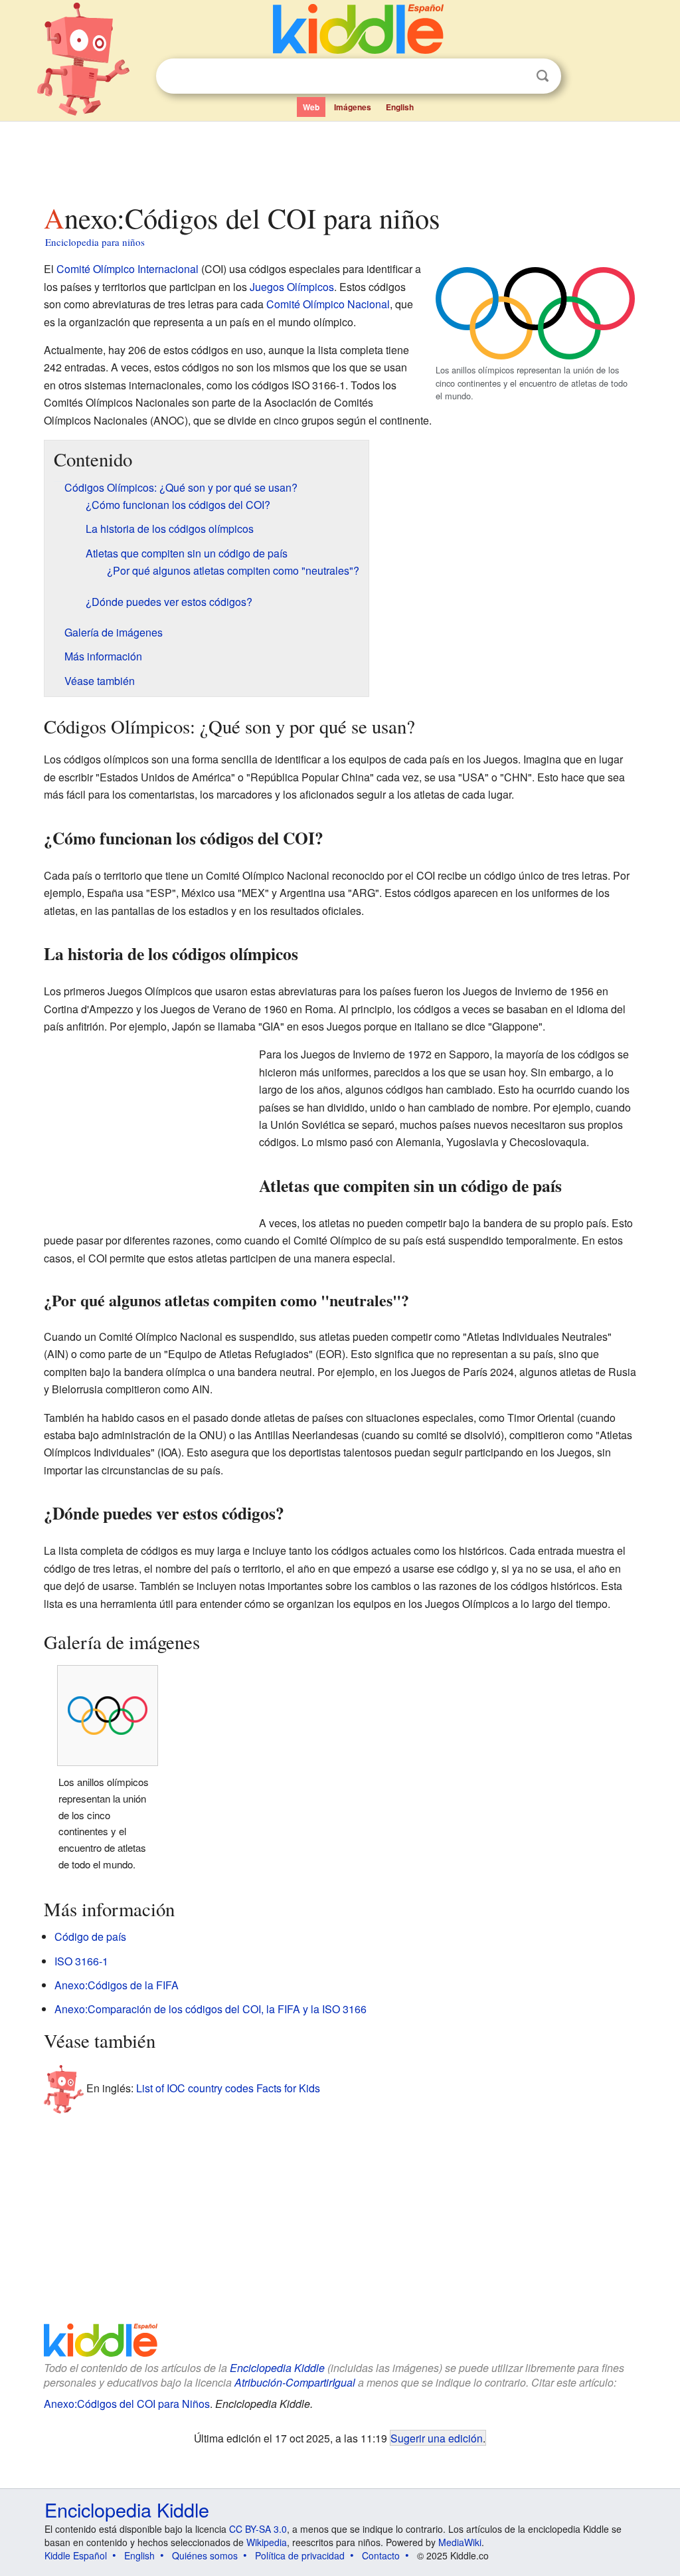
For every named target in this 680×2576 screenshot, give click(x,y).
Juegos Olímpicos (292, 287)
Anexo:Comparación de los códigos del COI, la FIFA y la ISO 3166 (211, 2009)
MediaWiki (460, 2542)
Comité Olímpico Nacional (328, 304)
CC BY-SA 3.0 (258, 2529)
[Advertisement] (339, 159)
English (400, 107)
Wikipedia (267, 2542)
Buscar (543, 76)
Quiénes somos (205, 2555)
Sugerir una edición (437, 2438)
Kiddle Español (76, 2555)
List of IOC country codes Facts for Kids (228, 2088)
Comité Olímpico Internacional (127, 269)
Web (311, 107)
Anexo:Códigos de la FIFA (117, 1985)
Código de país (90, 1936)
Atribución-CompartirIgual (295, 2382)
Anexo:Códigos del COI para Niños (127, 2404)
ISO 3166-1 (81, 1961)
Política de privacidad (300, 2555)
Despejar (515, 76)
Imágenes (353, 107)
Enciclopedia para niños (95, 242)
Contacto (381, 2555)
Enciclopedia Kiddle (277, 2368)
